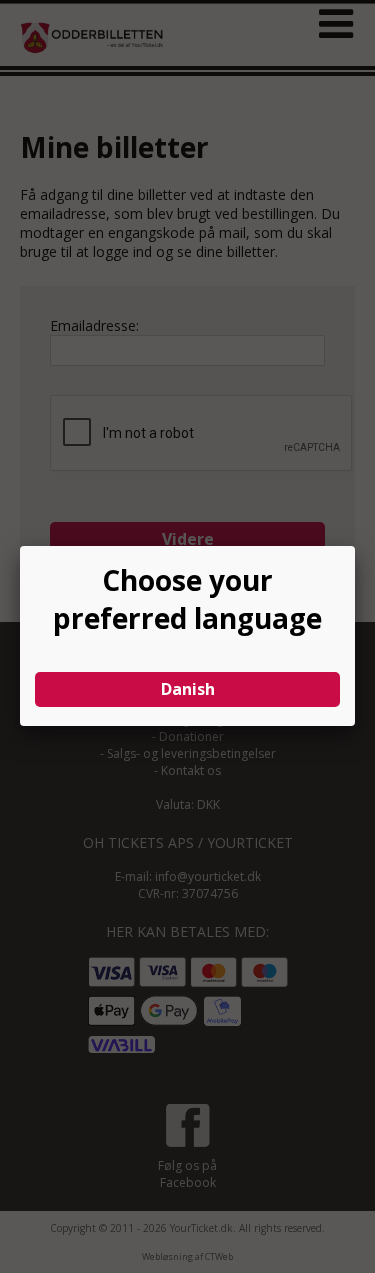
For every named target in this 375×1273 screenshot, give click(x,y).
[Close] (355, 546)
